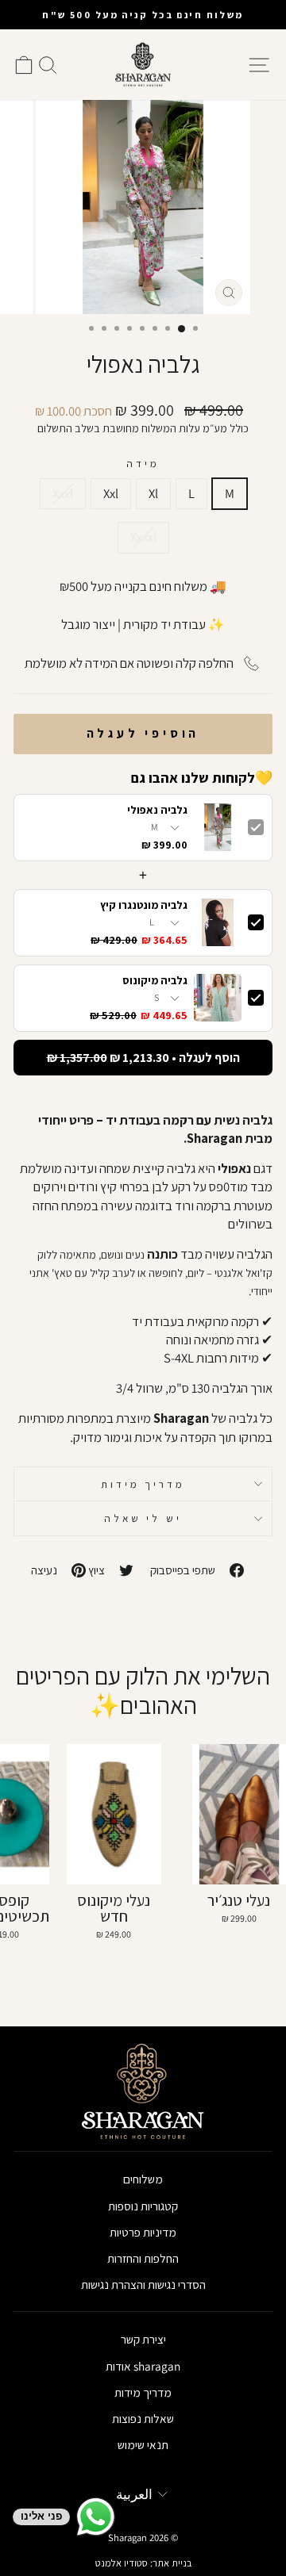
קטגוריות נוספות (143, 2206)
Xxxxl (143, 537)
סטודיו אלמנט (122, 2563)
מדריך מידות (143, 1484)
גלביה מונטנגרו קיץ (144, 905)
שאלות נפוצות (143, 2418)
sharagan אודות (143, 2366)
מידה (143, 463)
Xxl (111, 493)
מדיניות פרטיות (143, 2232)
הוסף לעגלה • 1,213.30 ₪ (143, 1058)
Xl (153, 493)
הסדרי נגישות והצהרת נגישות (143, 2284)
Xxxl (63, 493)
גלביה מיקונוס (155, 981)
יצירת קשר (143, 2339)
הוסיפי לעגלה (143, 733)
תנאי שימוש (143, 2444)
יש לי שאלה (143, 1518)
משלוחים (143, 2179)
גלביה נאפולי (157, 810)
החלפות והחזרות (143, 2258)
